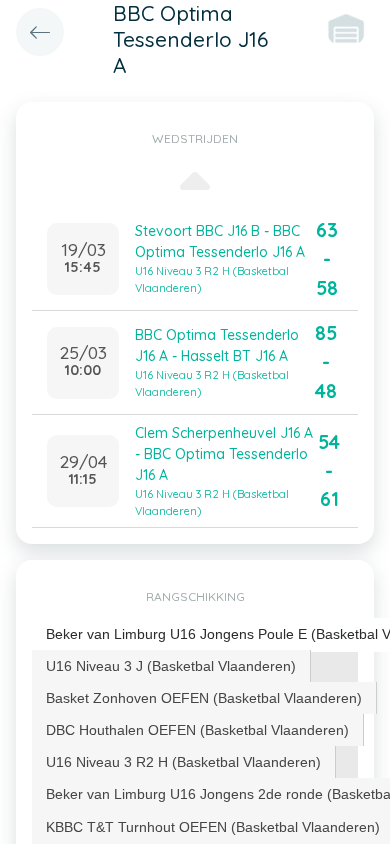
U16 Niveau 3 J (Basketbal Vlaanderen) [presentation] (171, 666)
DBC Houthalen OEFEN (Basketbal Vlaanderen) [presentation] (197, 730)
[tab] (171, 666)
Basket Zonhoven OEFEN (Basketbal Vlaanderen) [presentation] (204, 698)
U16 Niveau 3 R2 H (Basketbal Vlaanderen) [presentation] (183, 762)
